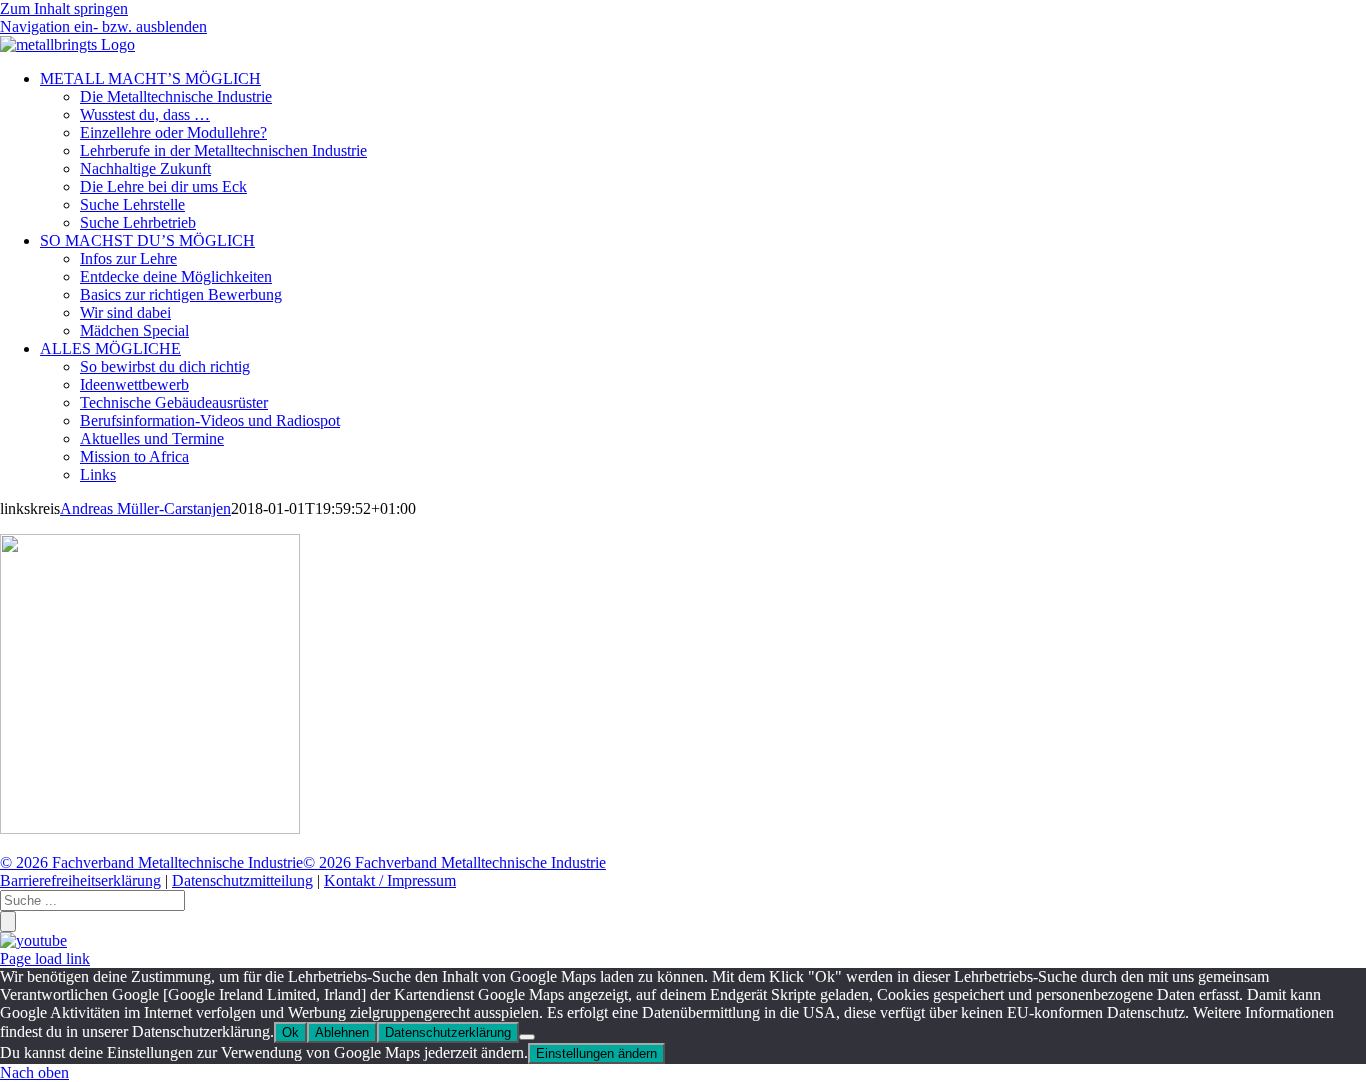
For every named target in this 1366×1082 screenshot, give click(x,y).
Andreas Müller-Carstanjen (145, 508)
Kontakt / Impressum (390, 880)
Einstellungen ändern (596, 1053)
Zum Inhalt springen (64, 8)
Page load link (45, 958)
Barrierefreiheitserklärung (80, 880)
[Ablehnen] (527, 1037)
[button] (103, 26)
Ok (290, 1032)
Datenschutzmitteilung (242, 880)
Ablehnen (342, 1032)
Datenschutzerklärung (448, 1032)
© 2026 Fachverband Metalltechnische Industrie (151, 862)
